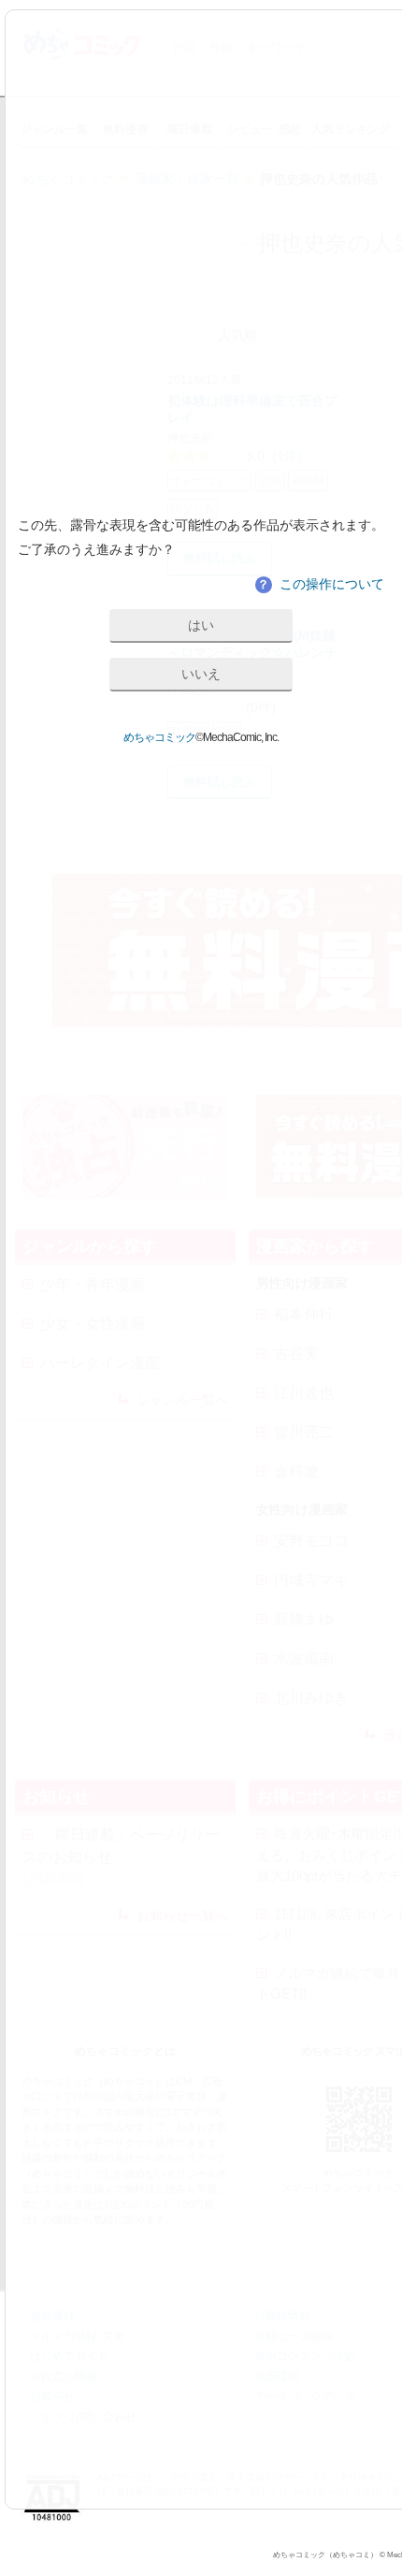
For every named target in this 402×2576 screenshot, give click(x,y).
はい (201, 625)
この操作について (321, 584)
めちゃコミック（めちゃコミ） (325, 2555)
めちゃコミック (159, 737)
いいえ (201, 674)
